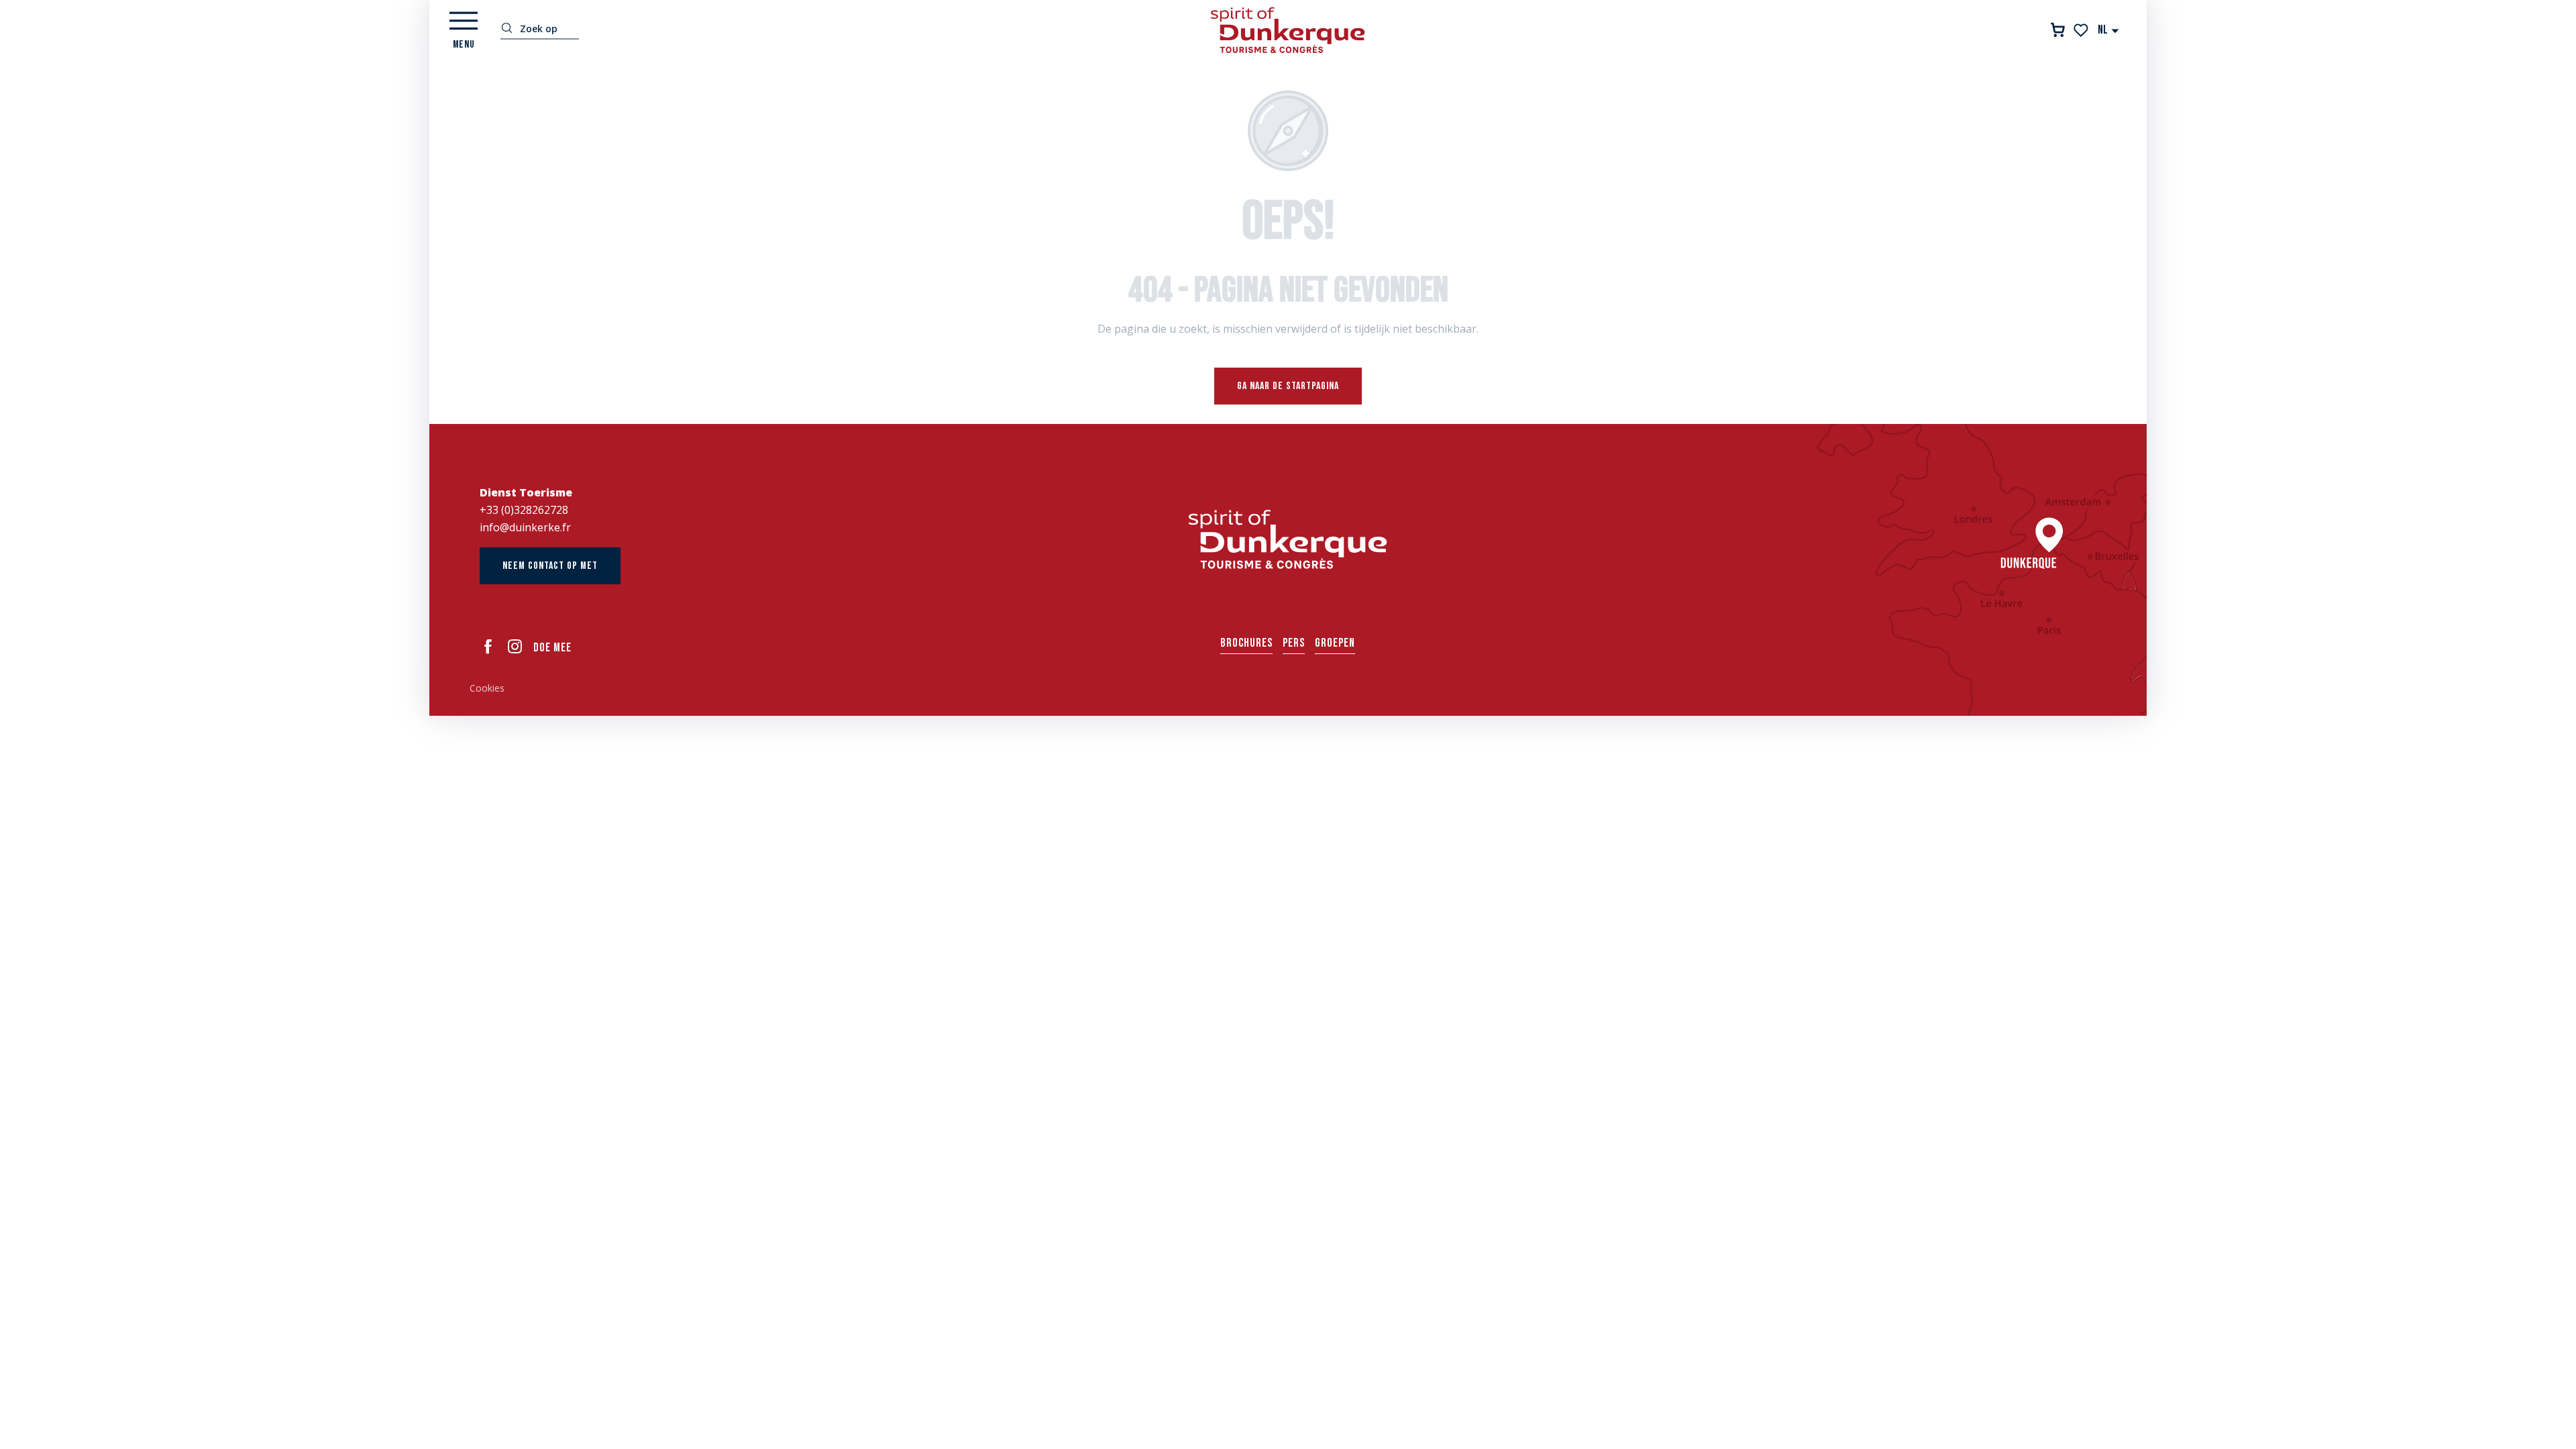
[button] (2109, 30)
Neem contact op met (550, 566)
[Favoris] (2082, 30)
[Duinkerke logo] (1288, 539)
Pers (1294, 643)
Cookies (487, 688)
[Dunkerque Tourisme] (1288, 30)
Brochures (1246, 643)
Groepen (1335, 643)
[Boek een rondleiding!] (2058, 30)
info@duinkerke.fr (525, 527)
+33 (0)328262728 (524, 510)
